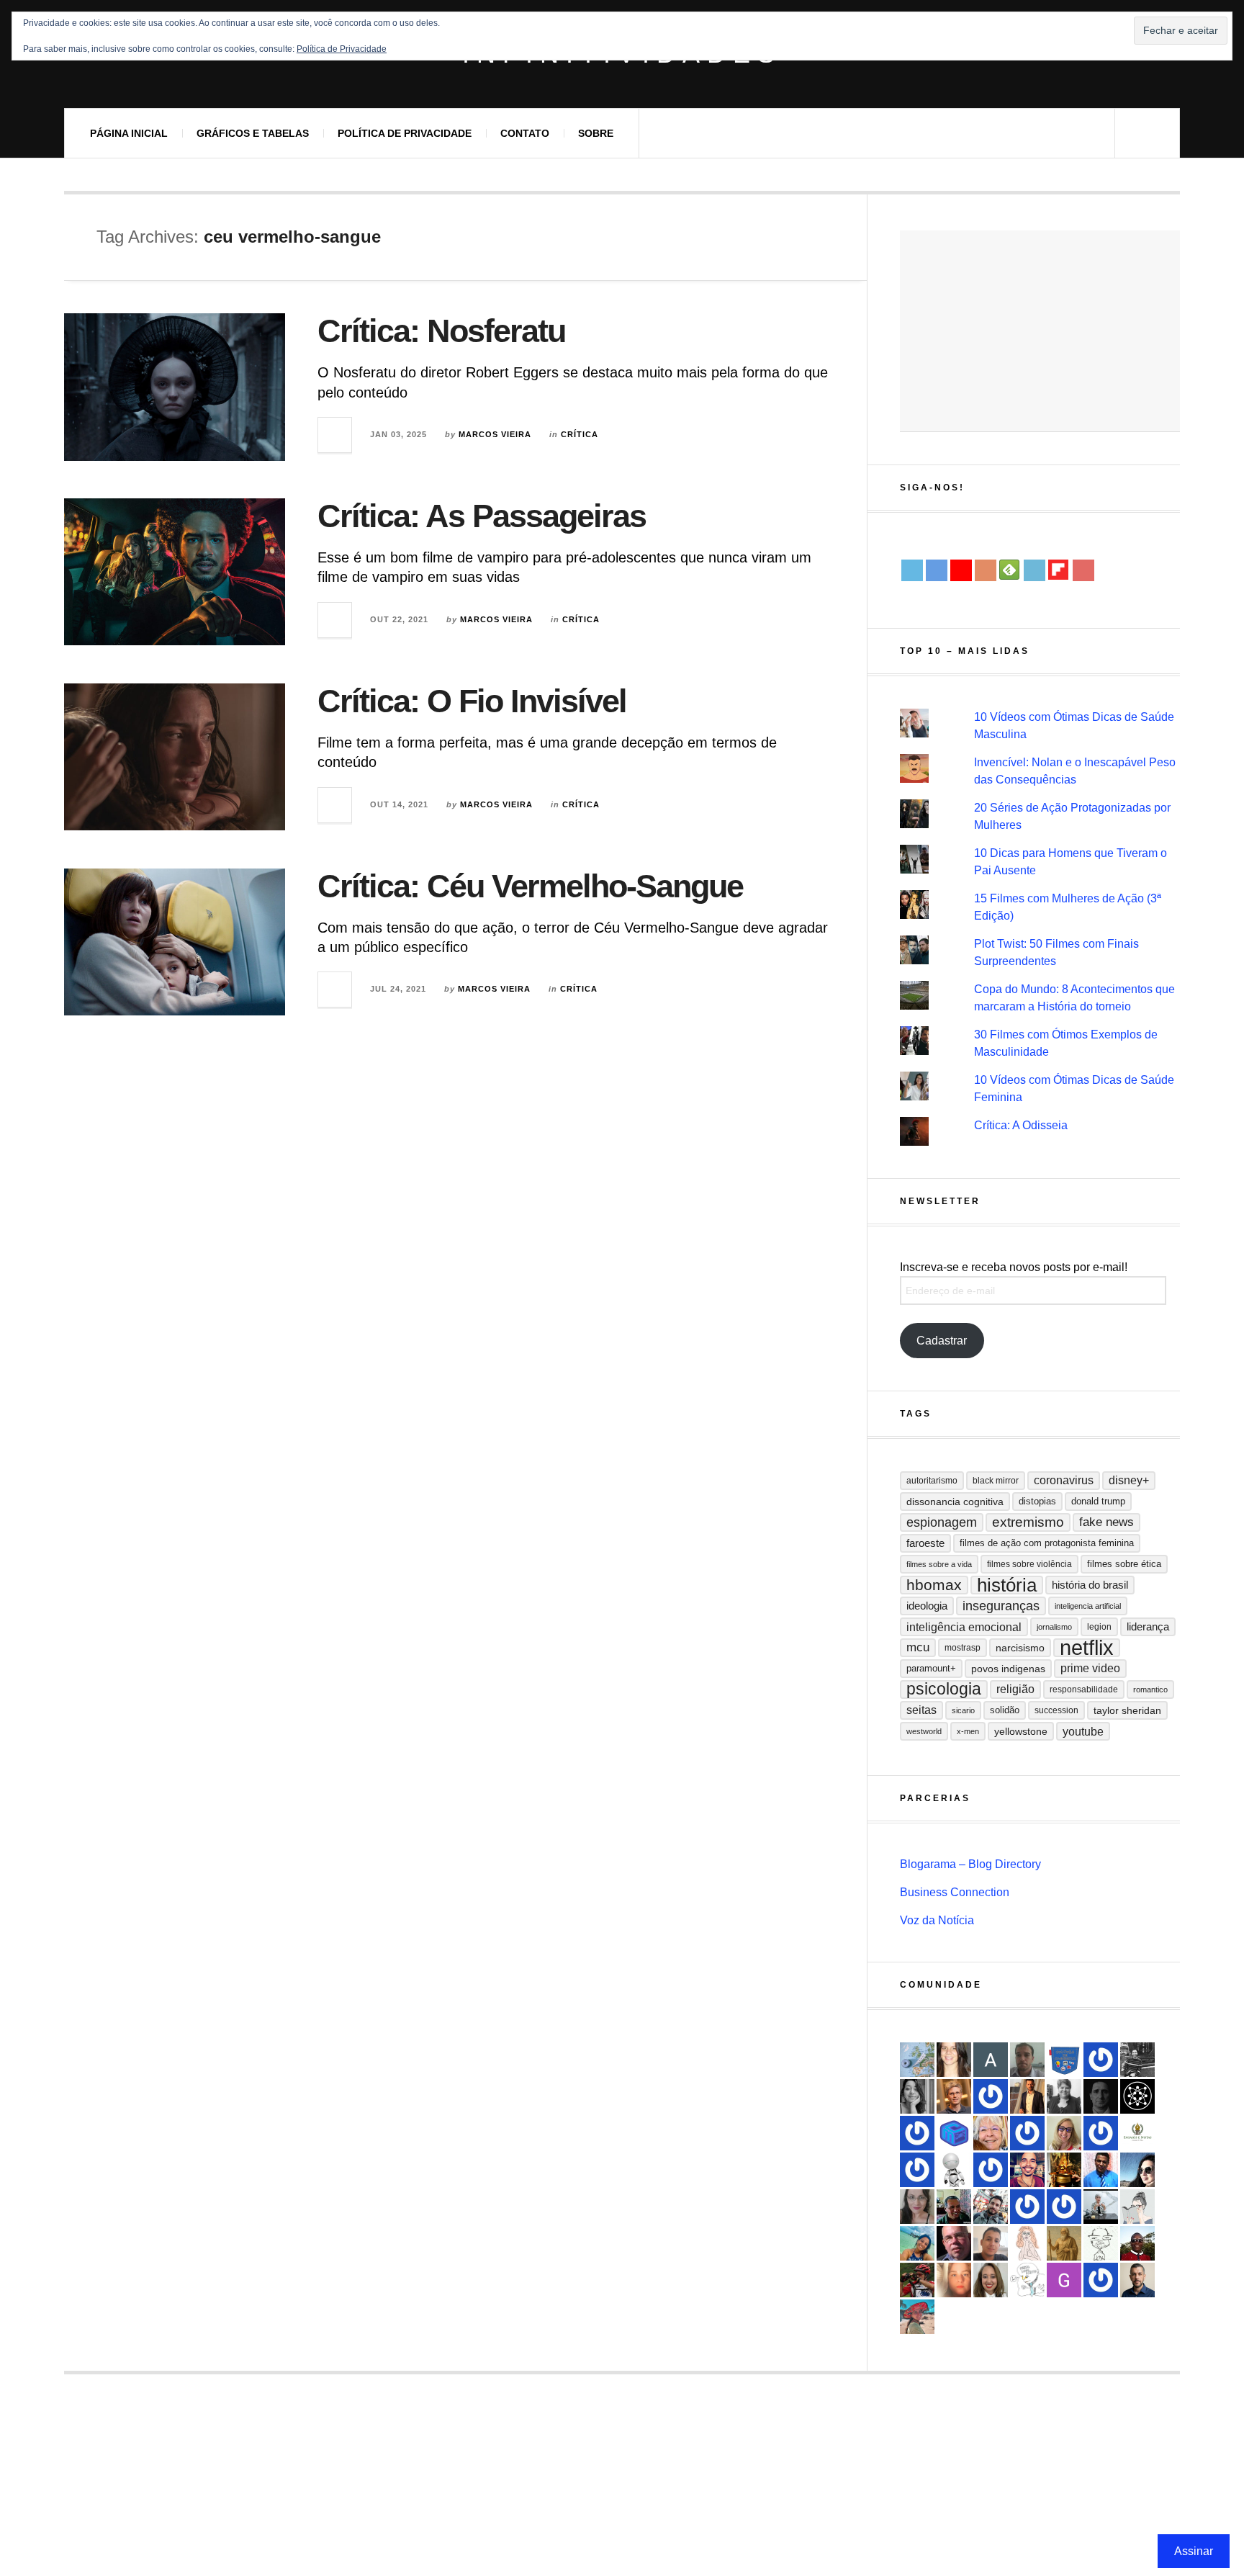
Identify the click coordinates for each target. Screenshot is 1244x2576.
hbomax (934, 1585)
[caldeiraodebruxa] (1064, 2170)
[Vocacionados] (1101, 2170)
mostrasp (963, 1648)
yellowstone (1021, 1731)
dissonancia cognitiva (955, 1502)
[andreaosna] (1101, 2060)
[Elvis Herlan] (1137, 2280)
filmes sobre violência (1029, 1564)
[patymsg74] (917, 2170)
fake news (1106, 1522)
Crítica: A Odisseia (1021, 1125)
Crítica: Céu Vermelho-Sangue (530, 886)
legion (1099, 1627)
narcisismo (1020, 1648)
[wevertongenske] (991, 2243)
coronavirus (1064, 1480)
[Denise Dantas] (991, 2133)
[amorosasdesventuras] (1027, 2243)
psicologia (944, 1689)
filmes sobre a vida (939, 1564)
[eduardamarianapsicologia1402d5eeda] (1064, 2133)
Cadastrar (942, 1341)
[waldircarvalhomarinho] (1027, 2207)
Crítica (580, 434)
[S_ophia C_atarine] (991, 2170)
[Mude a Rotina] (917, 2317)
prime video (1090, 1668)
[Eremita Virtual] (1064, 2243)
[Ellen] (1101, 2280)
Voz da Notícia (937, 1920)
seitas (921, 1710)
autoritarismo (932, 1481)
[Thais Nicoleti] (991, 2096)
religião (1015, 1689)
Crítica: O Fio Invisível (472, 701)
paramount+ (931, 1668)
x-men (968, 1731)
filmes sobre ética (1124, 1564)
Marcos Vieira (495, 434)
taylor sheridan (1127, 1710)
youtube (1083, 1731)
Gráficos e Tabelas (253, 133)
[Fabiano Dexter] (1027, 2280)
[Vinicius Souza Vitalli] (991, 2207)
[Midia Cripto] (954, 2133)
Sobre (596, 133)
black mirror (996, 1481)
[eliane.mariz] (917, 2207)
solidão (1005, 1710)
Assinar (1194, 2551)
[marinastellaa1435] (1101, 2133)
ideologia (927, 1606)
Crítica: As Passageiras (482, 516)
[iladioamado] (1101, 2243)
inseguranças (1001, 1606)
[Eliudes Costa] (1137, 2243)
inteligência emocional (964, 1627)
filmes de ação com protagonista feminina (1047, 1543)
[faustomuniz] (1027, 2170)
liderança (1148, 1626)
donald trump (1098, 1501)
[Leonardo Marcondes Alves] (1137, 2133)
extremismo (1028, 1522)
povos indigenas (1008, 1669)
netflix (1087, 1648)
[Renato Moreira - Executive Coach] (1027, 2096)
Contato (525, 133)
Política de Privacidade (405, 133)
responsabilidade (1084, 1689)
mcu (918, 1647)
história (1007, 1585)
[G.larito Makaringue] (1064, 2280)
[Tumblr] (1035, 570)
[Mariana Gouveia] (1064, 2096)
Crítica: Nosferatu (441, 331)
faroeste (925, 1543)
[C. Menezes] (1137, 2207)
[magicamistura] (1137, 2170)
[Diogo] (1101, 2096)
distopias (1037, 1501)
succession (1056, 1710)
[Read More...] (335, 435)
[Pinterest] (1083, 570)
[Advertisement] (1040, 331)
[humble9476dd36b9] (1027, 2133)
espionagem (942, 1522)
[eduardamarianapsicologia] (991, 2280)
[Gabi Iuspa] (917, 2243)
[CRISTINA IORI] (1064, 2207)
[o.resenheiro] (954, 2096)
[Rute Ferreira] (917, 2096)
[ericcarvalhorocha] (1027, 2060)
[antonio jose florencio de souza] (954, 2207)
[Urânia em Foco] (917, 2133)
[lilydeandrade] (954, 2280)
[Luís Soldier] (954, 2170)
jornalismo (1054, 1627)
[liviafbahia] (954, 2060)
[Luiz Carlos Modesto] (917, 2280)
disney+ (1129, 1480)
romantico (1150, 1689)
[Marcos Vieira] (1137, 2096)
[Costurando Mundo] (917, 2060)
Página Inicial (129, 133)
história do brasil (1090, 1585)
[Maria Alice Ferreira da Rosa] (1101, 2207)
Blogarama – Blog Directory (970, 1864)
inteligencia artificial (1088, 1606)
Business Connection (955, 1892)
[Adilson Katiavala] (991, 2060)
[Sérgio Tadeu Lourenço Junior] (1137, 2060)
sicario (963, 1710)
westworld (924, 1731)
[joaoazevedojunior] (954, 2243)
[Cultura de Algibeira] (1064, 2060)
